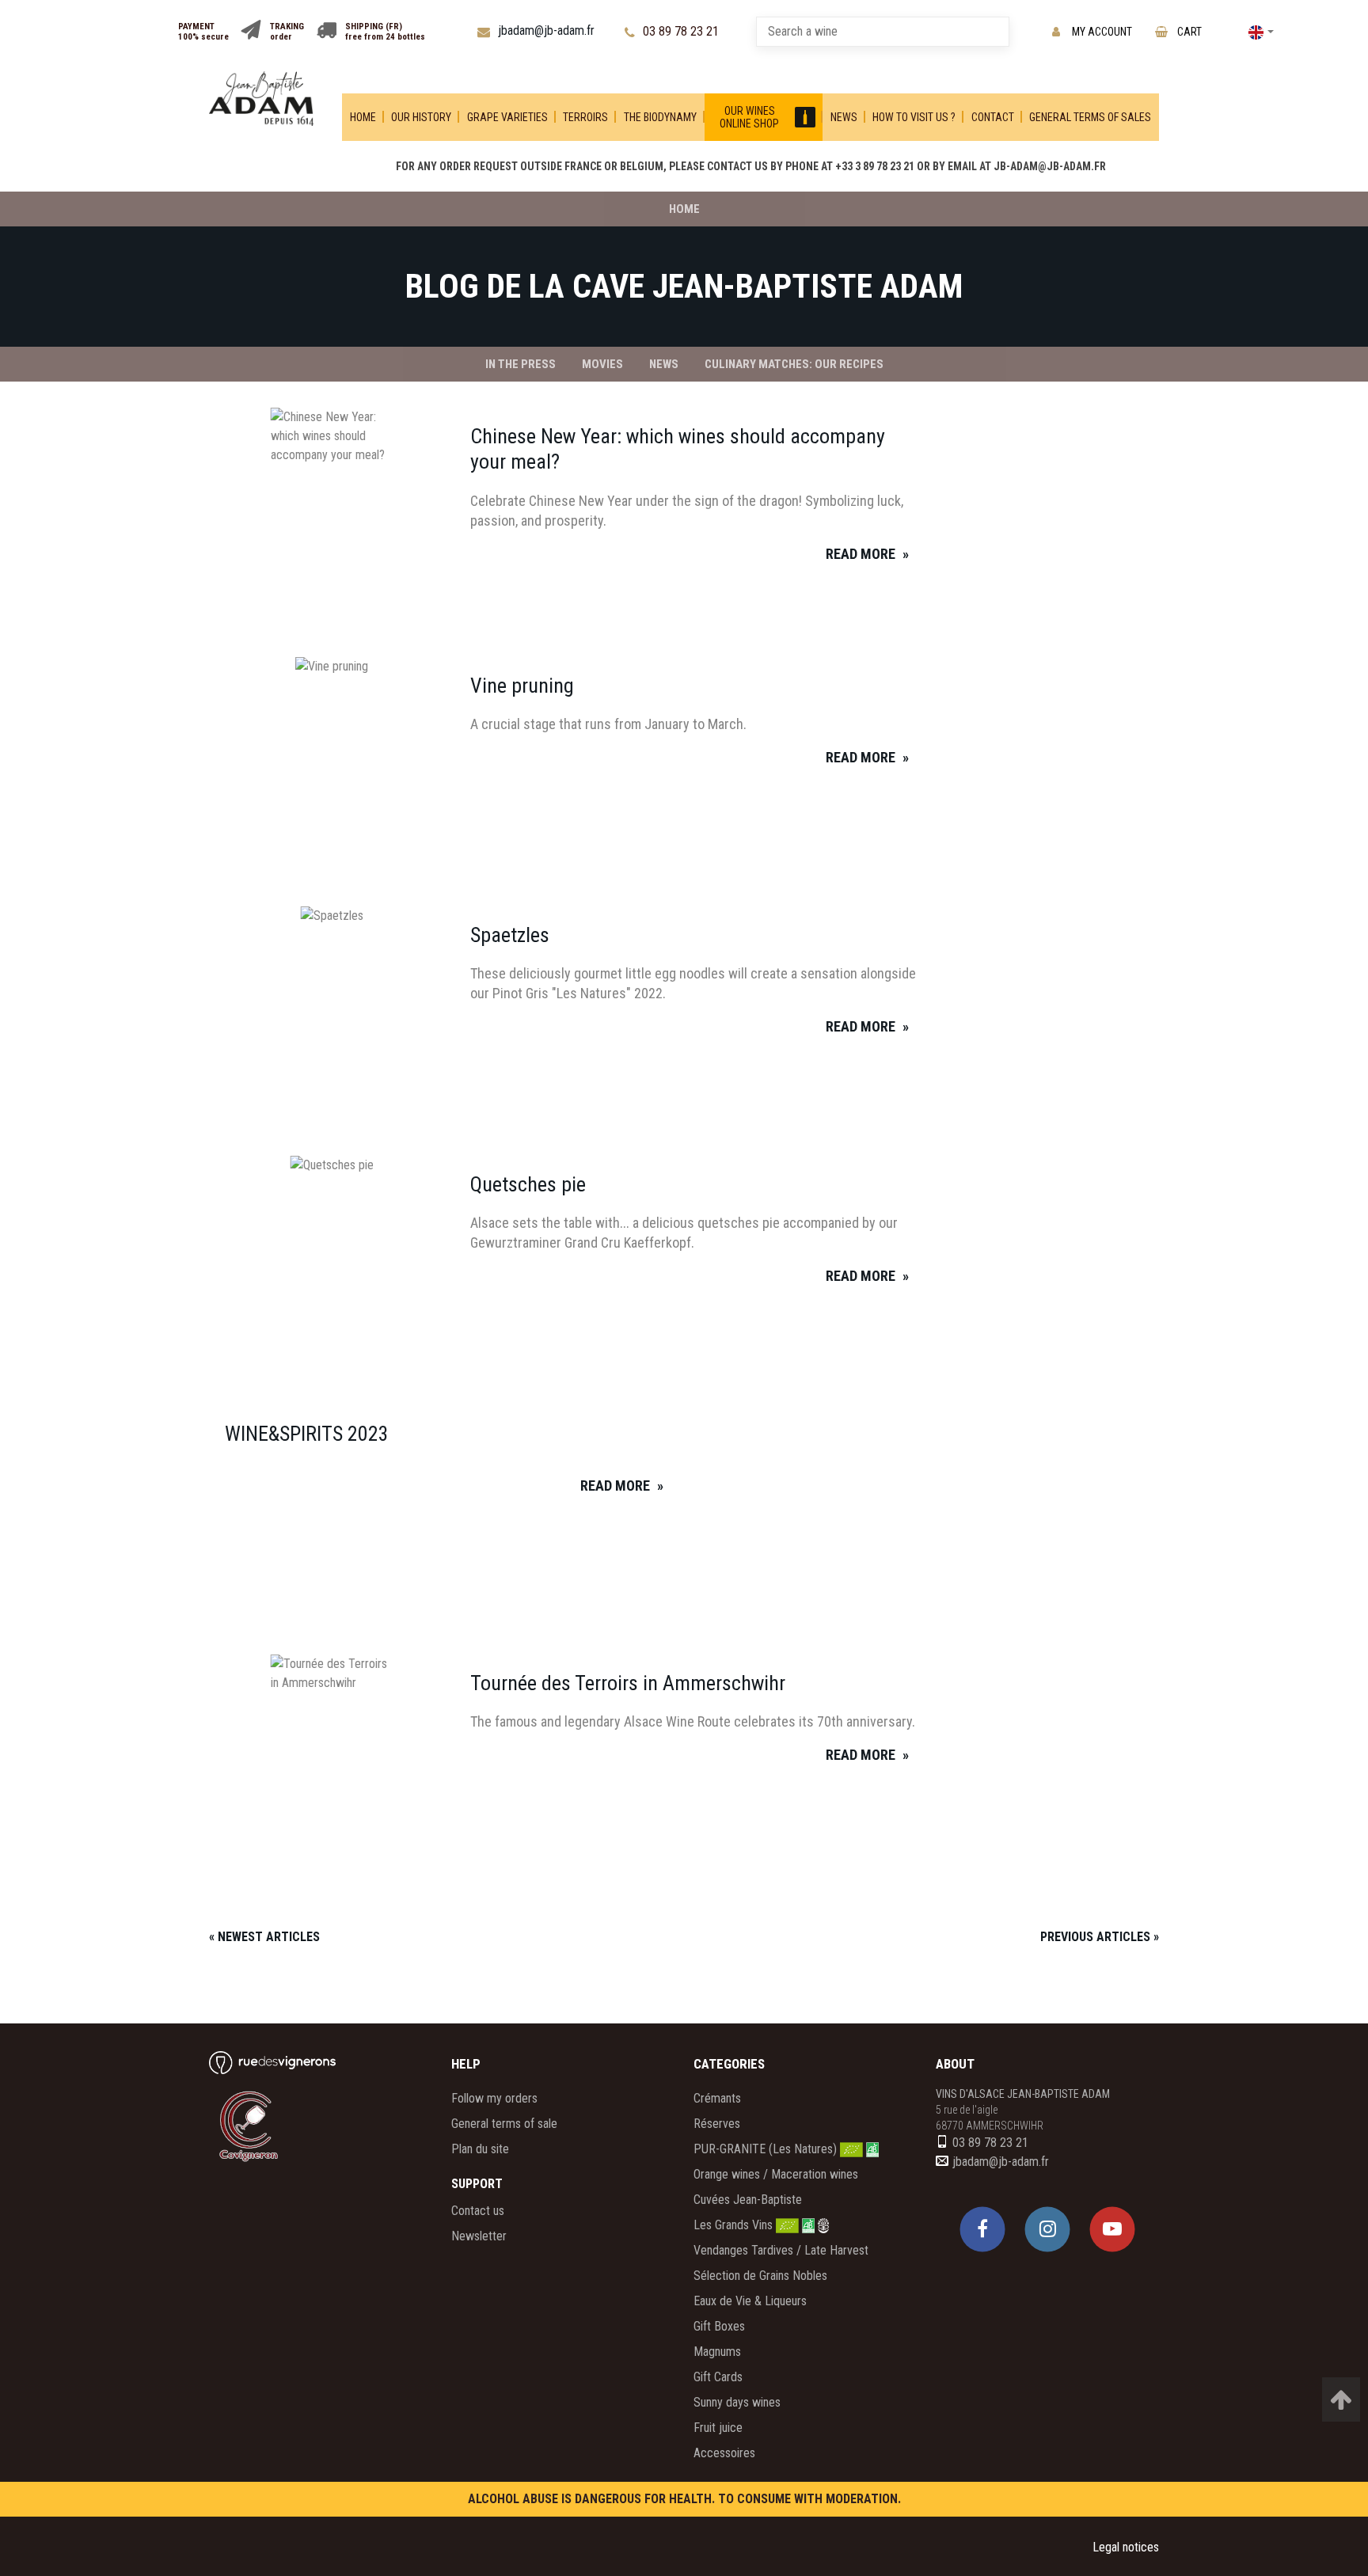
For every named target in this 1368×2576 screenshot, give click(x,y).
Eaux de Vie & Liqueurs (750, 2301)
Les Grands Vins (735, 2225)
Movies (602, 364)
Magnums (717, 2352)
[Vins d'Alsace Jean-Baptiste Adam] (261, 99)
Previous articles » (1100, 1937)
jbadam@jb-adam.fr (1001, 2162)
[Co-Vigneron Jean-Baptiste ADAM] (268, 2126)
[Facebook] (983, 2230)
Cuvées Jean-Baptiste (748, 2200)
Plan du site (480, 2149)
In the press (521, 364)
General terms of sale (504, 2124)
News (664, 364)
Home (684, 209)
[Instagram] (1048, 2230)
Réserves (717, 2124)
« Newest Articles (264, 1937)
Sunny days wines (737, 2402)
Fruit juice (718, 2428)
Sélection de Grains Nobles (760, 2276)
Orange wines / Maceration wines (776, 2174)
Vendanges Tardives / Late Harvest (781, 2250)
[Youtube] (1113, 2230)
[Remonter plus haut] (1341, 2399)
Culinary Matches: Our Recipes (794, 364)
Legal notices (1126, 2547)
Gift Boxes (719, 2326)
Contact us (478, 2211)
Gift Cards (718, 2377)
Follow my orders (494, 2098)
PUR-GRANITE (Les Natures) (767, 2149)
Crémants (717, 2098)
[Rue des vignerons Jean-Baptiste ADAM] (272, 2063)
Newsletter (479, 2236)
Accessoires (724, 2453)
